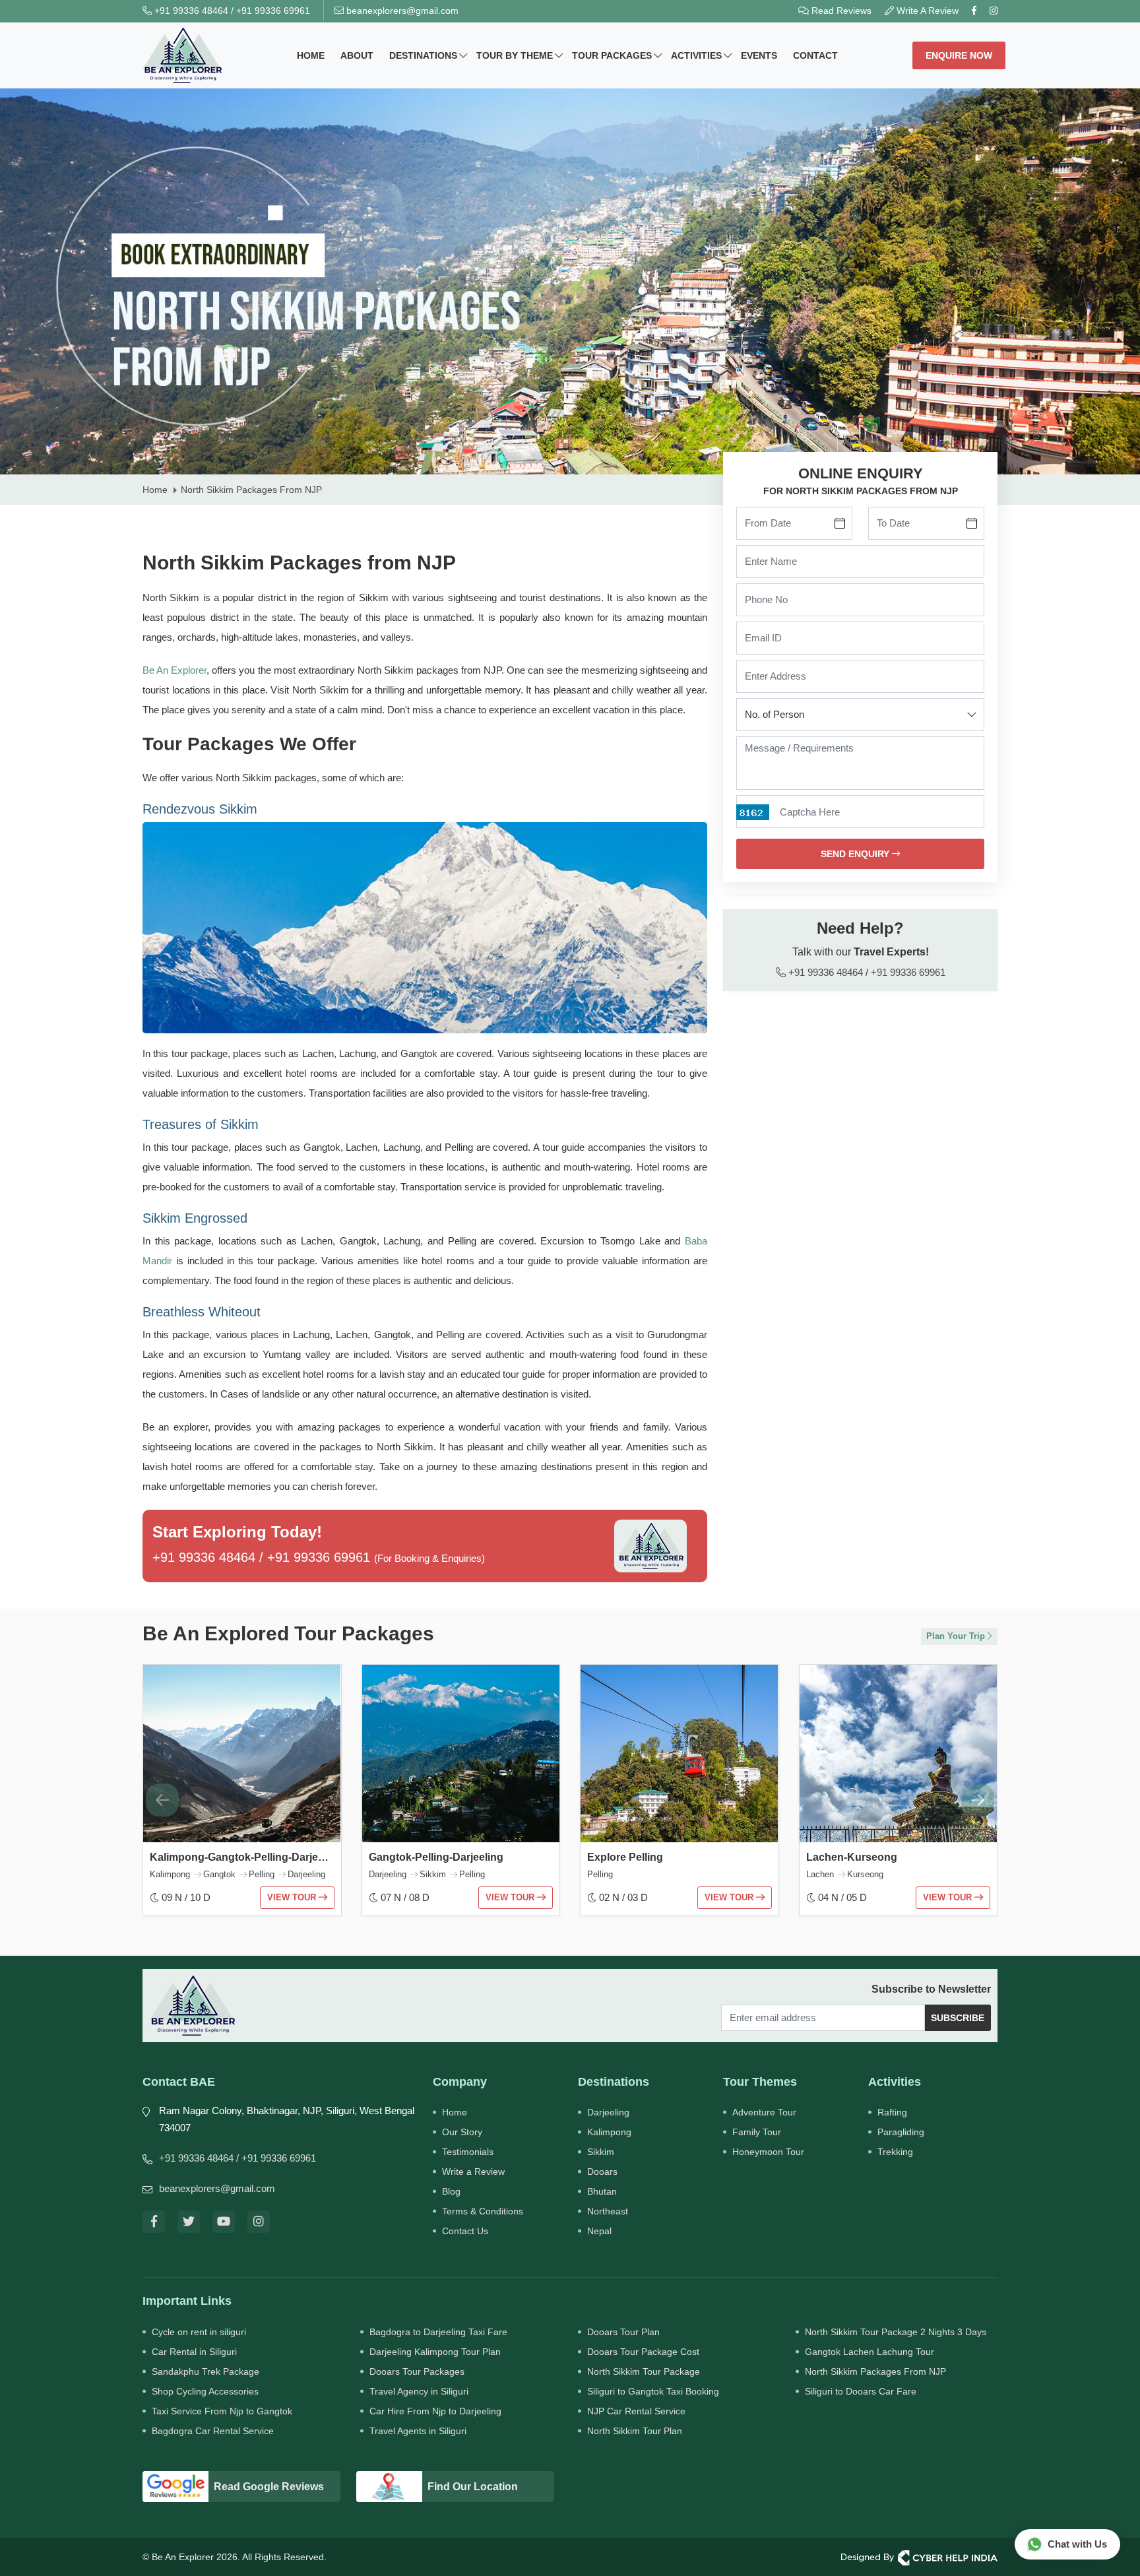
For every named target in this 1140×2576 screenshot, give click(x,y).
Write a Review (473, 2172)
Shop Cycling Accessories (205, 2391)
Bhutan (602, 2191)
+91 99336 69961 (273, 11)
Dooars (602, 2172)
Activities (696, 55)
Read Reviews (840, 11)
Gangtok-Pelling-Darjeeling (436, 1857)
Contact (815, 55)
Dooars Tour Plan (623, 2332)
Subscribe (958, 2018)
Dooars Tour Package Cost (643, 2352)
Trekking (895, 2152)
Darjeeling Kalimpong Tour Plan (435, 2352)
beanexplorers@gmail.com (401, 11)
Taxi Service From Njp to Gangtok (222, 2411)
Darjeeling (608, 2112)
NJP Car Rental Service (636, 2411)
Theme (515, 55)
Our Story (462, 2132)
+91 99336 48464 (190, 11)
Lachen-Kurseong (852, 1857)
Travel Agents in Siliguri (418, 2431)
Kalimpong (609, 2132)
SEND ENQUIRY (856, 854)
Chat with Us (1077, 2544)
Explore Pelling (625, 1857)
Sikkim (601, 2152)
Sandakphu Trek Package (206, 2371)
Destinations (423, 55)
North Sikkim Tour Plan (635, 2431)
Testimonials (468, 2152)
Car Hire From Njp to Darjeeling (435, 2411)
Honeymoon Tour (768, 2152)
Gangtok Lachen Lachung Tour (870, 2352)
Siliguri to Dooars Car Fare (861, 2391)
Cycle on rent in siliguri (199, 2332)
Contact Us (465, 2231)
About (357, 55)
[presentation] (162, 1800)
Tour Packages (612, 55)
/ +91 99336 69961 (276, 2158)
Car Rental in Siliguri (194, 2352)
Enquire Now (959, 55)
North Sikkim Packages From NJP (875, 2371)
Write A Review (926, 11)
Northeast (608, 2211)
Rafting (892, 2112)
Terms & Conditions (483, 2211)
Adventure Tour (764, 2112)
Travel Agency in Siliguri (419, 2391)
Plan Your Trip (957, 1636)
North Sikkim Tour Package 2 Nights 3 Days (896, 2332)
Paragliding (901, 2132)
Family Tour (757, 2132)
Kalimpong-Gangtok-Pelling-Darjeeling (246, 1857)
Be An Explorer (174, 670)
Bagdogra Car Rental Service (213, 2431)
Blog (451, 2191)
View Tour (293, 1897)
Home (311, 55)
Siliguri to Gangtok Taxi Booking (653, 2391)
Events (759, 55)
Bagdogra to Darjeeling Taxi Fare (438, 2332)
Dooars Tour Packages (417, 2371)
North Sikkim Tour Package (644, 2371)
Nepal (599, 2231)
